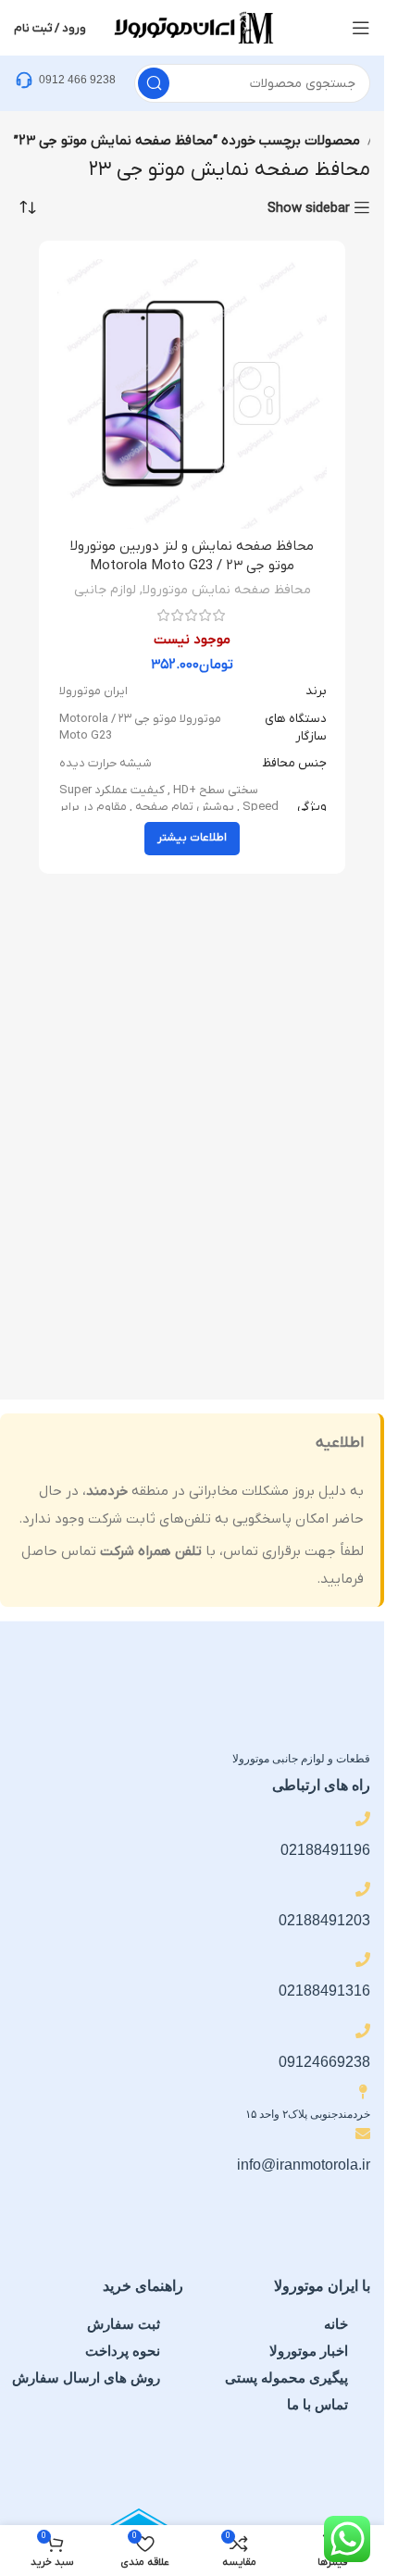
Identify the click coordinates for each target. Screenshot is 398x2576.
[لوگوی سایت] (193, 27)
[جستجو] (154, 83)
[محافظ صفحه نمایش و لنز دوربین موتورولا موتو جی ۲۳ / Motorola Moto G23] (192, 394)
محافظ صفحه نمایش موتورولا (227, 590)
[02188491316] (363, 1960)
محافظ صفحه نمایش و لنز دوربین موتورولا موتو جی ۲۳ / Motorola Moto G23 (192, 556)
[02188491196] (363, 1819)
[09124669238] (363, 2031)
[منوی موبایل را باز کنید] (361, 28)
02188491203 (324, 1920)
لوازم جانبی (105, 590)
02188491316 (324, 1991)
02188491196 (325, 1850)
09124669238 (324, 2062)
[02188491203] (363, 1889)
